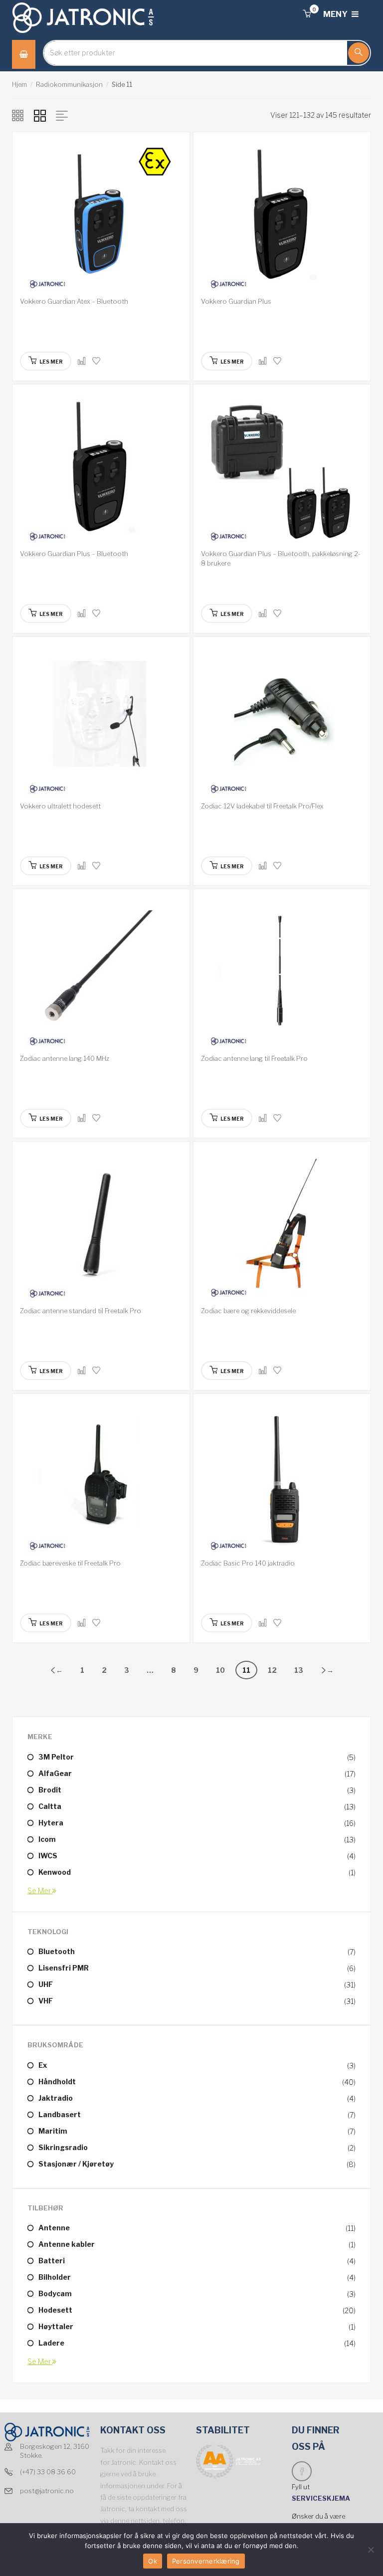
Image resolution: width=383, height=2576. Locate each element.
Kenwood (55, 1872)
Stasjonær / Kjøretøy (76, 2164)
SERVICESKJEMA (322, 2498)
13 (299, 1670)
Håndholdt (57, 2081)
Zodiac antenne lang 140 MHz (65, 1058)
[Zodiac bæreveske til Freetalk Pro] (101, 1478)
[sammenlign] (82, 361)
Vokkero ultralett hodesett (60, 806)
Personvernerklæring (206, 2561)
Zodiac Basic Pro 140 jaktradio (248, 1563)
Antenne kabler (67, 2244)
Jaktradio (56, 2098)
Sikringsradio (63, 2147)
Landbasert (60, 2114)
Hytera (51, 1823)
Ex (43, 2065)
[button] (307, 14)
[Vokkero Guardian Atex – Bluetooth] (101, 216)
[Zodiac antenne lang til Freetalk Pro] (282, 973)
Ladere (51, 2343)
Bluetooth (57, 1951)
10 (220, 1670)
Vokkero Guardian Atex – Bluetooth (74, 301)
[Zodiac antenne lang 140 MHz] (101, 973)
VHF (46, 2001)
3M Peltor (56, 1757)
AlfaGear (55, 1773)
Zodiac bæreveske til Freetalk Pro (70, 1563)
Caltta (50, 1806)
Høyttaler (56, 2326)
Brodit (50, 1790)
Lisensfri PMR (64, 1968)
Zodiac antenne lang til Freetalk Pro (254, 1058)
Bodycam (55, 2293)
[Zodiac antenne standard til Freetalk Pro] (101, 1226)
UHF (46, 1984)
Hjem (19, 84)
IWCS (48, 1856)
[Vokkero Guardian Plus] (282, 216)
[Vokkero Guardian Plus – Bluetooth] (101, 469)
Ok (153, 2561)
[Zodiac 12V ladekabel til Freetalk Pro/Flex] (282, 721)
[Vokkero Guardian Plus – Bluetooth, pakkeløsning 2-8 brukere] (282, 469)
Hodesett (55, 2310)
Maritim (53, 2131)
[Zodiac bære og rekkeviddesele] (282, 1226)
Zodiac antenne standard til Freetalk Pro (81, 1311)
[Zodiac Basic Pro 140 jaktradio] (282, 1478)
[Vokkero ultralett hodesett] (101, 721)
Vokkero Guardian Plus (236, 301)
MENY (336, 14)
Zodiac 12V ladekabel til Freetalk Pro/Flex (262, 806)
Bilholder (55, 2277)
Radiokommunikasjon (69, 84)
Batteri (52, 2261)
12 (272, 1670)
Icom (47, 1839)
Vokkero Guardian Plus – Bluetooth (74, 554)
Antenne (54, 2228)
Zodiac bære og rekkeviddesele (248, 1311)
